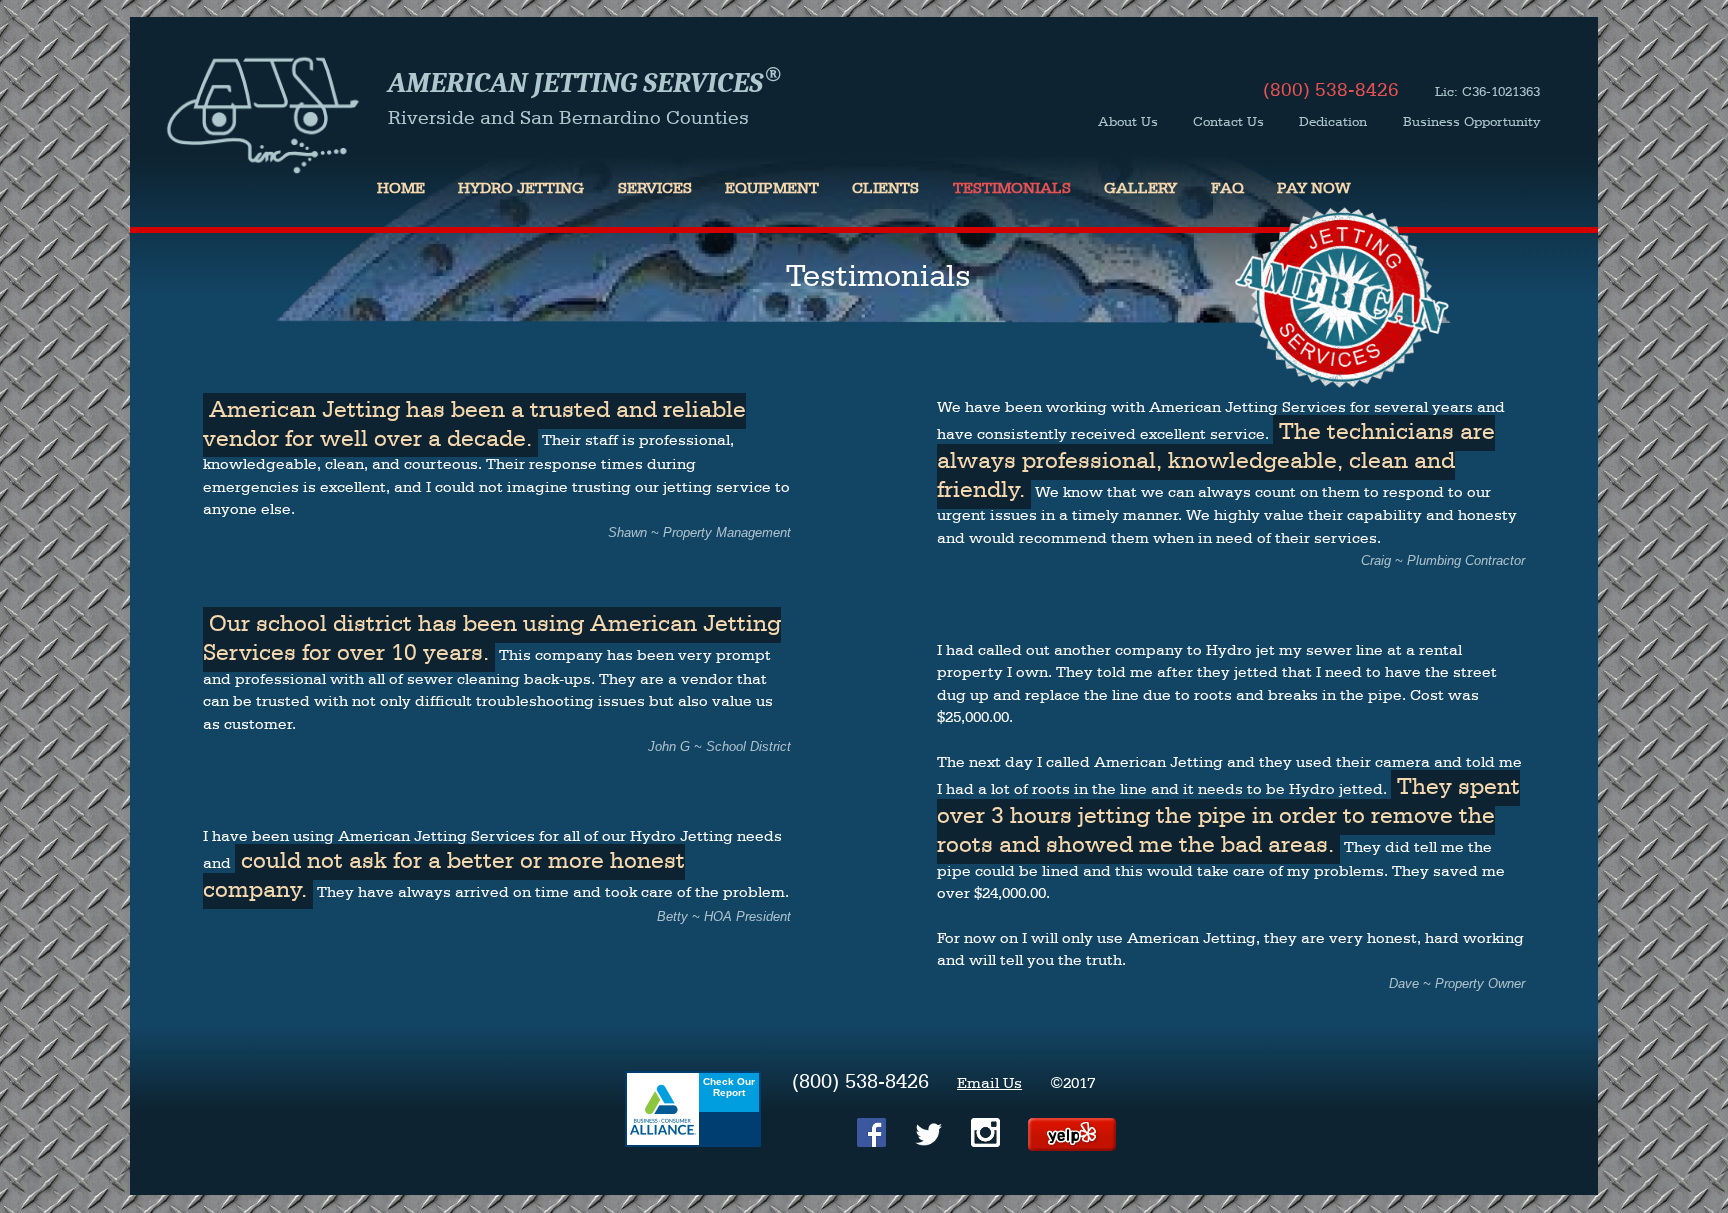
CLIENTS (885, 189)
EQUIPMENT (772, 189)
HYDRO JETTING (521, 189)
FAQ (1227, 189)
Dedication (1333, 122)
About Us (1128, 122)
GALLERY (1140, 189)
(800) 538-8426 (1331, 91)
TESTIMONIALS (1012, 189)
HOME (401, 189)
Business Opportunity (1471, 122)
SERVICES (655, 189)
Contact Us (1228, 122)
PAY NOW (1314, 189)
